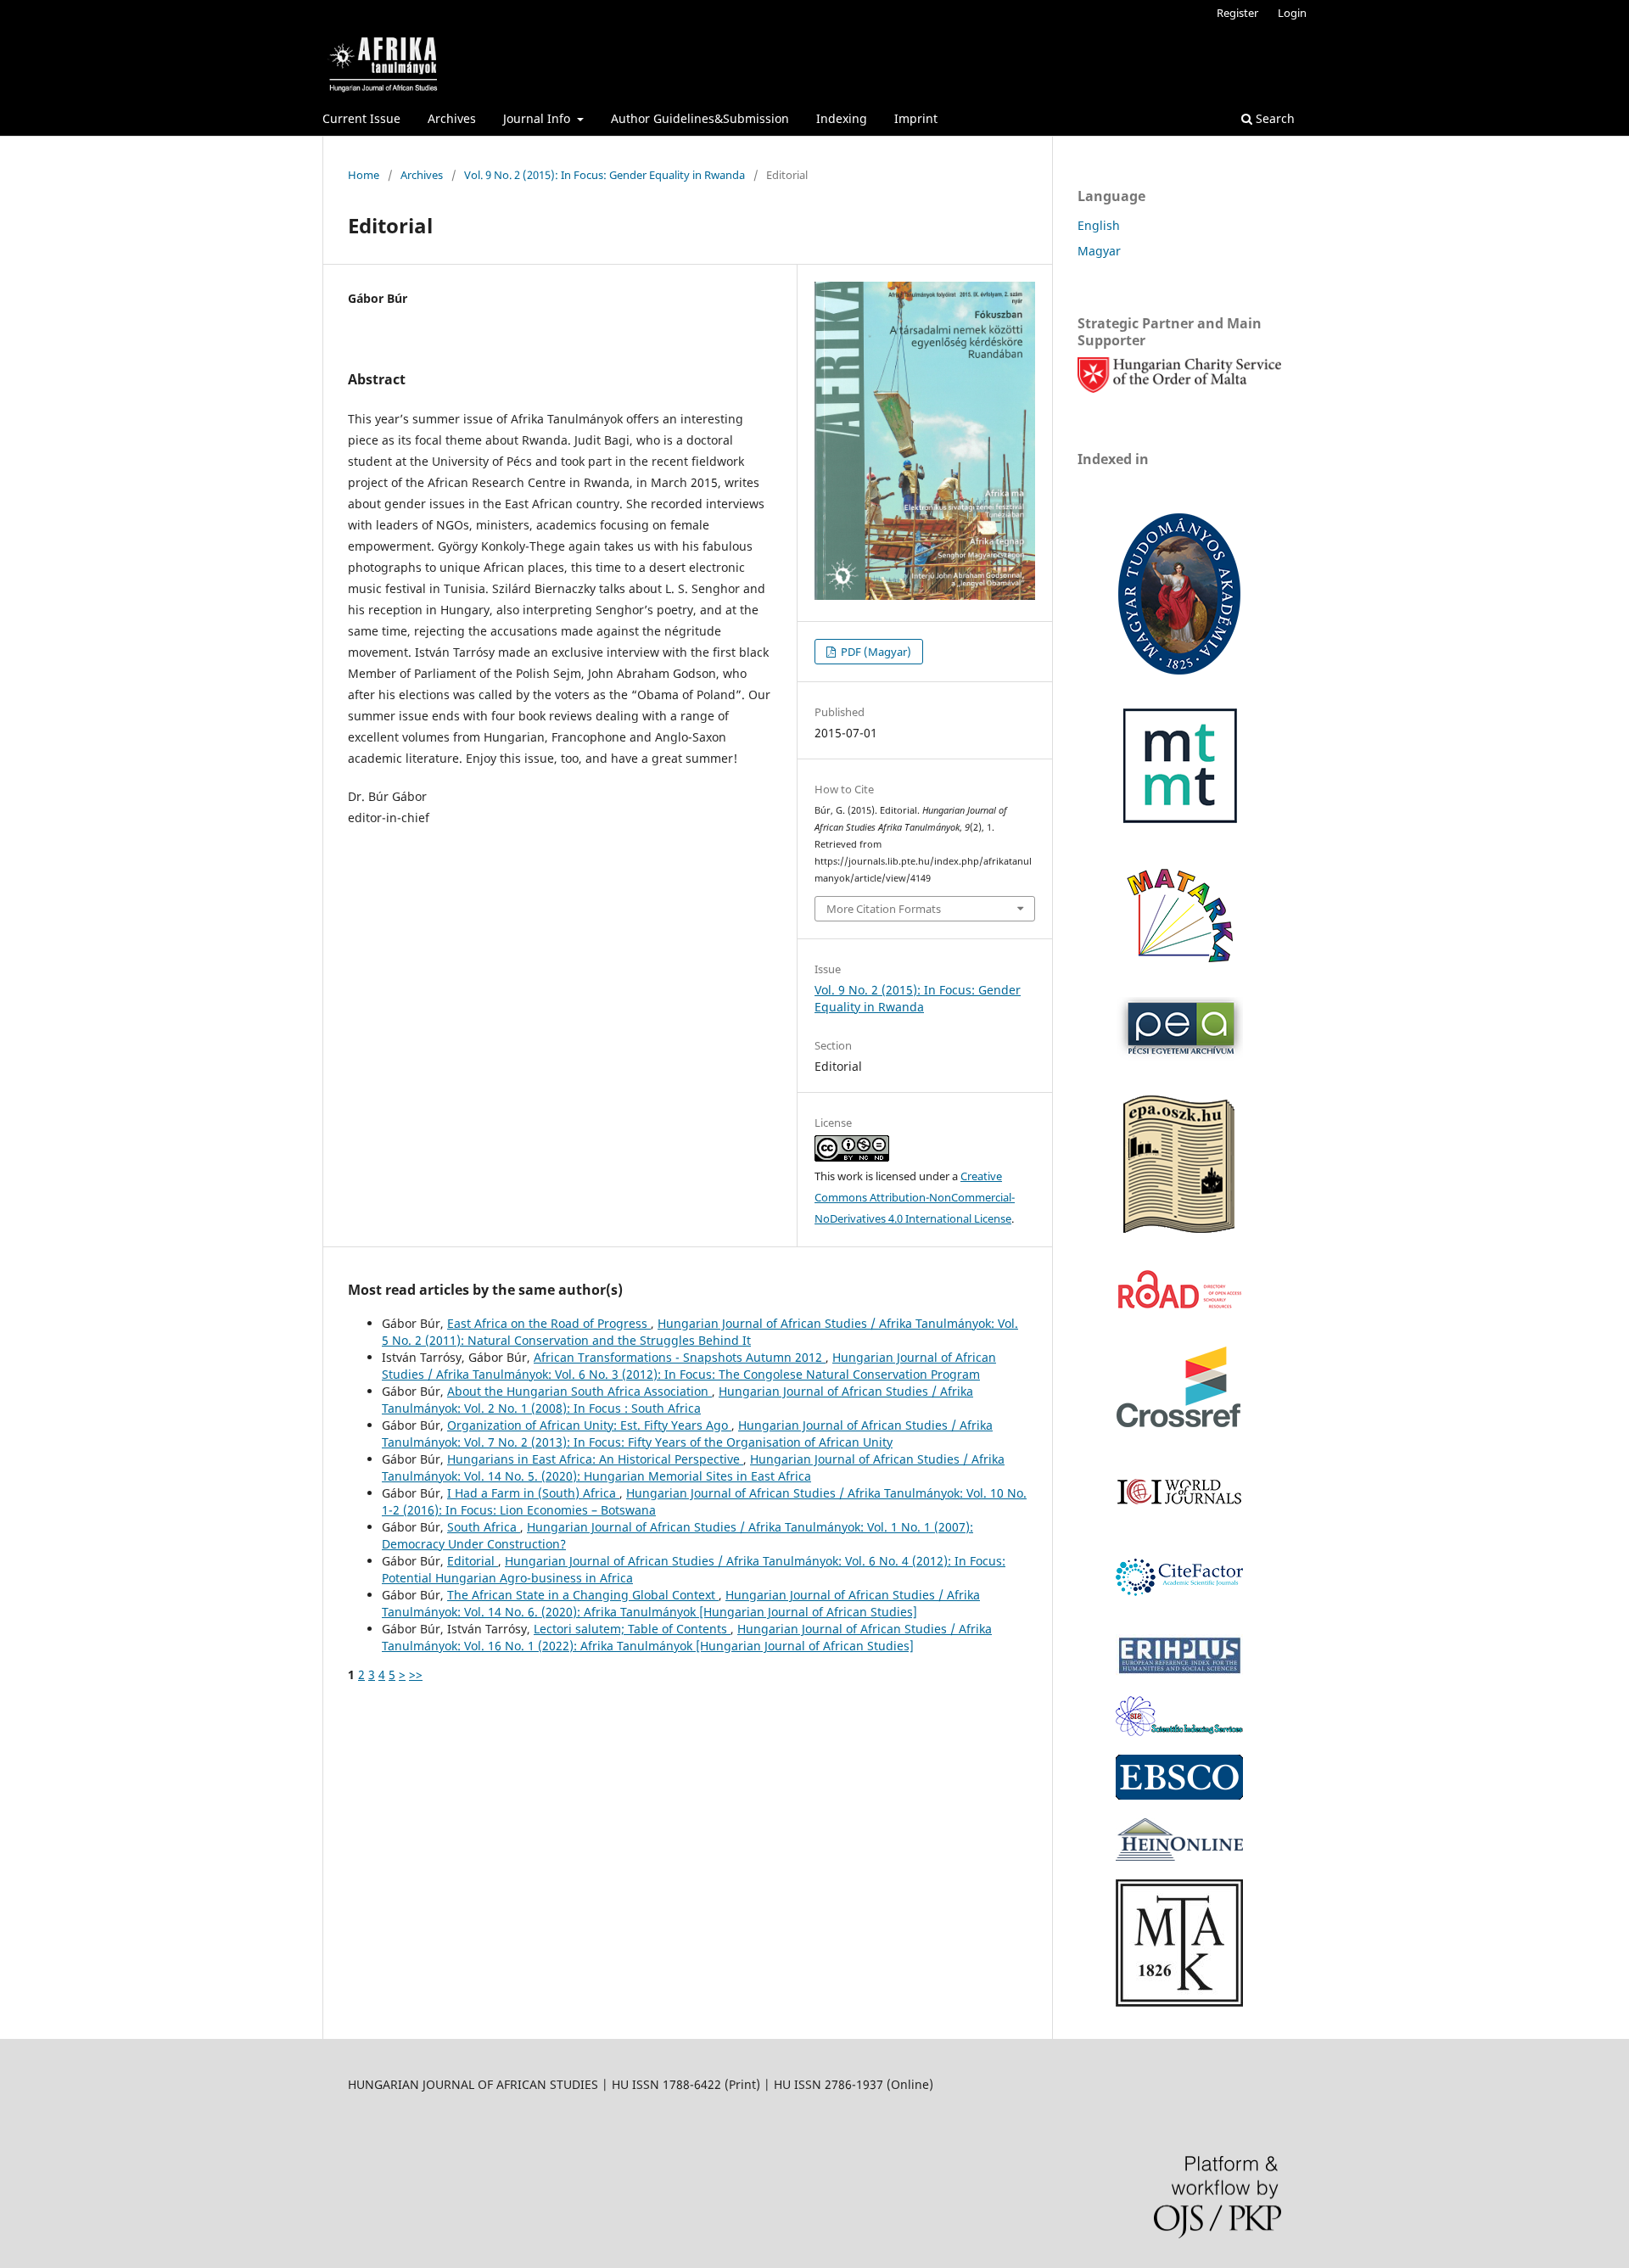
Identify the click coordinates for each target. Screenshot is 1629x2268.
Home (364, 175)
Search (1274, 118)
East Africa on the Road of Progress (549, 1323)
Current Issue (361, 118)
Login (1292, 13)
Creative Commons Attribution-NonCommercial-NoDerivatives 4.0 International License (915, 1197)
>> (416, 1674)
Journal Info (538, 118)
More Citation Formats (884, 909)
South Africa (484, 1527)
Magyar (1099, 251)
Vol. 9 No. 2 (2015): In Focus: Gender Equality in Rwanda (605, 175)
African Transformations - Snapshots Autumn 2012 (680, 1357)
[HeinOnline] (1179, 1795)
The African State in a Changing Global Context (583, 1595)
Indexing (842, 118)
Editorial (473, 1561)
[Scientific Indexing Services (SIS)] (1179, 1731)
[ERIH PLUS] (1179, 1673)
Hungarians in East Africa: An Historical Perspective (595, 1459)
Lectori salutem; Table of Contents (632, 1629)
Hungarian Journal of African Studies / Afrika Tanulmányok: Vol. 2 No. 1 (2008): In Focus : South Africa (677, 1400)
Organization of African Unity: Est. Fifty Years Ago (589, 1425)
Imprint (916, 118)
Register (1237, 13)
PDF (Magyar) (875, 652)
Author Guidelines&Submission (700, 118)
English (1099, 225)
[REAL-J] (1179, 2002)
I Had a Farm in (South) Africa (533, 1493)
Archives (452, 118)
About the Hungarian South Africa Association (579, 1391)
